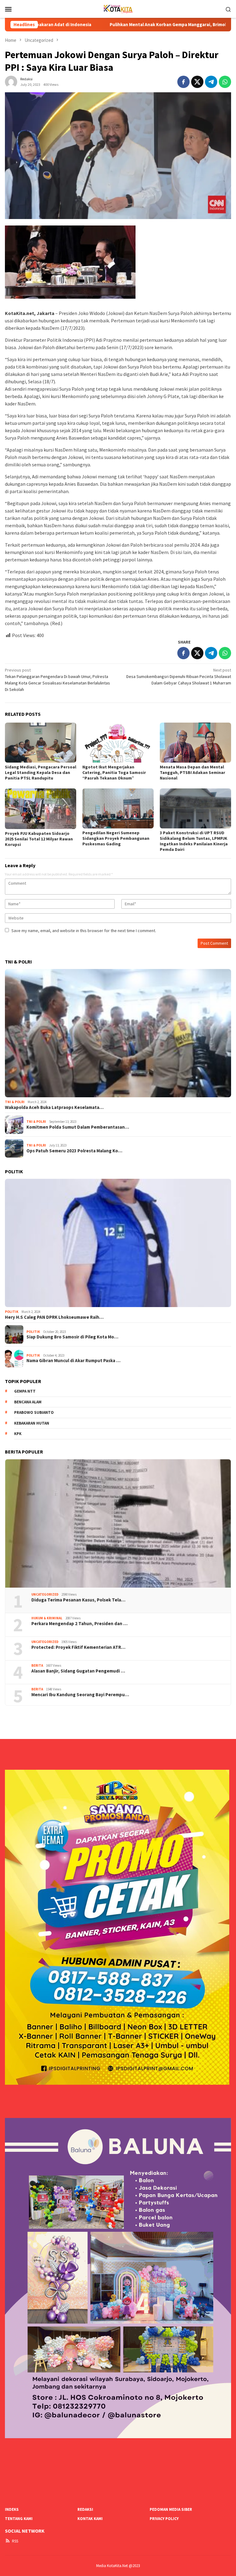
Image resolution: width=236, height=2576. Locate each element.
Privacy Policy (164, 2519)
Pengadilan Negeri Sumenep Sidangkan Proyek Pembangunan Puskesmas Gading (116, 838)
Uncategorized (45, 1594)
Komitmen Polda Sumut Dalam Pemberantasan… (78, 1127)
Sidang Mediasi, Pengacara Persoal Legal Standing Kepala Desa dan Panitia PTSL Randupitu (41, 772)
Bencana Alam (28, 1402)
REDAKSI (85, 2509)
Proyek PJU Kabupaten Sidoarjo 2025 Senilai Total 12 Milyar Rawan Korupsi (39, 839)
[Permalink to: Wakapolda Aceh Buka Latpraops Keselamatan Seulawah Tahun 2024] (118, 1033)
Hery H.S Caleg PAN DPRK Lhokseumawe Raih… (54, 1317)
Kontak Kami (90, 2519)
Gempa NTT (25, 1391)
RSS (15, 2541)
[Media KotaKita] (118, 8)
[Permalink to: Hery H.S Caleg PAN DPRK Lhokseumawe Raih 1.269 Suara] (118, 1243)
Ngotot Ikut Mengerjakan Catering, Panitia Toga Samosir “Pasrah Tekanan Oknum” (114, 772)
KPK (18, 1434)
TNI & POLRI (15, 1102)
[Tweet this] (197, 82)
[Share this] (183, 82)
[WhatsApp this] (225, 82)
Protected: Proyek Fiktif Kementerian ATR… (78, 1647)
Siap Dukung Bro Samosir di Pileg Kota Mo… (72, 1337)
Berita (37, 1665)
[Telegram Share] (211, 82)
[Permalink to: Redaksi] (11, 81)
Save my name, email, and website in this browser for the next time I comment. (84, 931)
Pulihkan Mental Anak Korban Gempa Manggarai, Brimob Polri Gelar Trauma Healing (105, 25)
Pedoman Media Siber (171, 2509)
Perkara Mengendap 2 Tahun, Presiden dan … (79, 1624)
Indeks (12, 2509)
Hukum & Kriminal (47, 1618)
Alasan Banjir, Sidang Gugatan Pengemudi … (78, 1671)
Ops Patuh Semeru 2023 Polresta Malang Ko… (74, 1151)
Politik (12, 1312)
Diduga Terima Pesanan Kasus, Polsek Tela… (78, 1600)
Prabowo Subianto (34, 1412)
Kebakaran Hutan (32, 1423)
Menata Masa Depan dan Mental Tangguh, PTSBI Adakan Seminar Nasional (193, 772)
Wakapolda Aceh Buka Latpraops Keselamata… (54, 1107)
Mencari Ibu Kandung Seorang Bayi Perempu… (80, 1695)
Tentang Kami (19, 2519)
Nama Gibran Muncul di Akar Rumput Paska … (73, 1361)
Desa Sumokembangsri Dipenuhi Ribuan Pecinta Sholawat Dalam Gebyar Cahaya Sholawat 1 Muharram (179, 676)
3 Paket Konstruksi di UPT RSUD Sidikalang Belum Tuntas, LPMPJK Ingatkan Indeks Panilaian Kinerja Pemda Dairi (194, 841)
